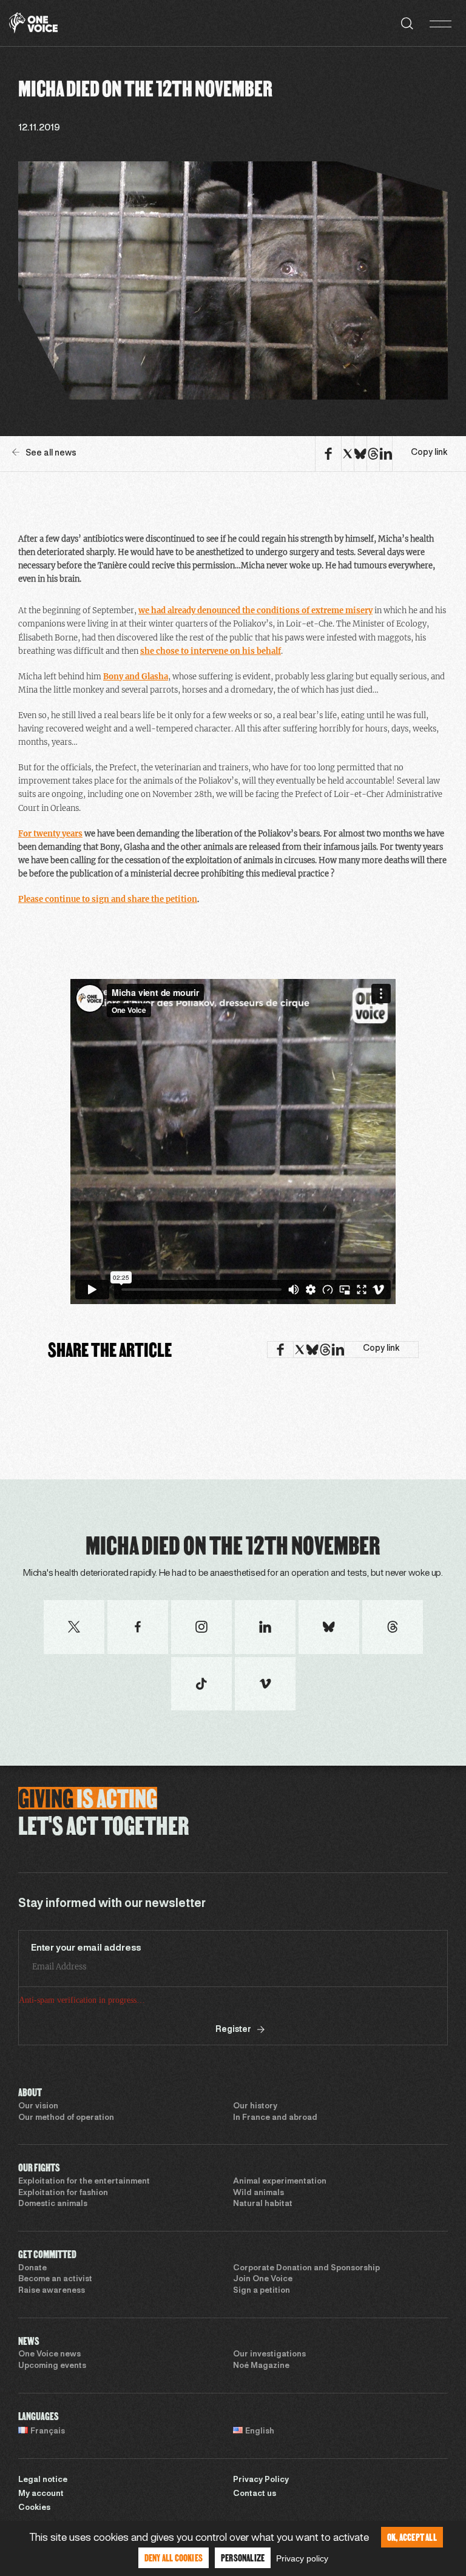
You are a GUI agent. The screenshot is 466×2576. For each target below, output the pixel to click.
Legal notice (43, 2480)
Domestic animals (53, 2204)
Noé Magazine (261, 2366)
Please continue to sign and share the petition (108, 899)
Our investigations (269, 2355)
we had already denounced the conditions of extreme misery (255, 610)
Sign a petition (262, 2291)
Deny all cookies (174, 2558)
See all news (51, 453)
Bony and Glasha (136, 677)
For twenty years (50, 834)
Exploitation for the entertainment (84, 2182)
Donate (32, 2268)
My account (41, 2494)
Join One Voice (263, 2279)
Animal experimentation (280, 2182)
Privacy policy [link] (302, 2558)
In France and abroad (275, 2118)
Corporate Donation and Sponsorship (306, 2268)
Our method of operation (66, 2118)
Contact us (255, 2494)
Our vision (38, 2107)
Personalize (243, 2558)
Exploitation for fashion (63, 2193)
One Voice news (49, 2355)
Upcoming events (52, 2366)
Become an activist (55, 2279)
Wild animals (258, 2193)
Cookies (34, 2508)
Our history (255, 2107)
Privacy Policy (261, 2480)
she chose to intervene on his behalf (211, 651)
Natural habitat (263, 2204)
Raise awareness (52, 2291)
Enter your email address (86, 1948)
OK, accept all (412, 2537)
